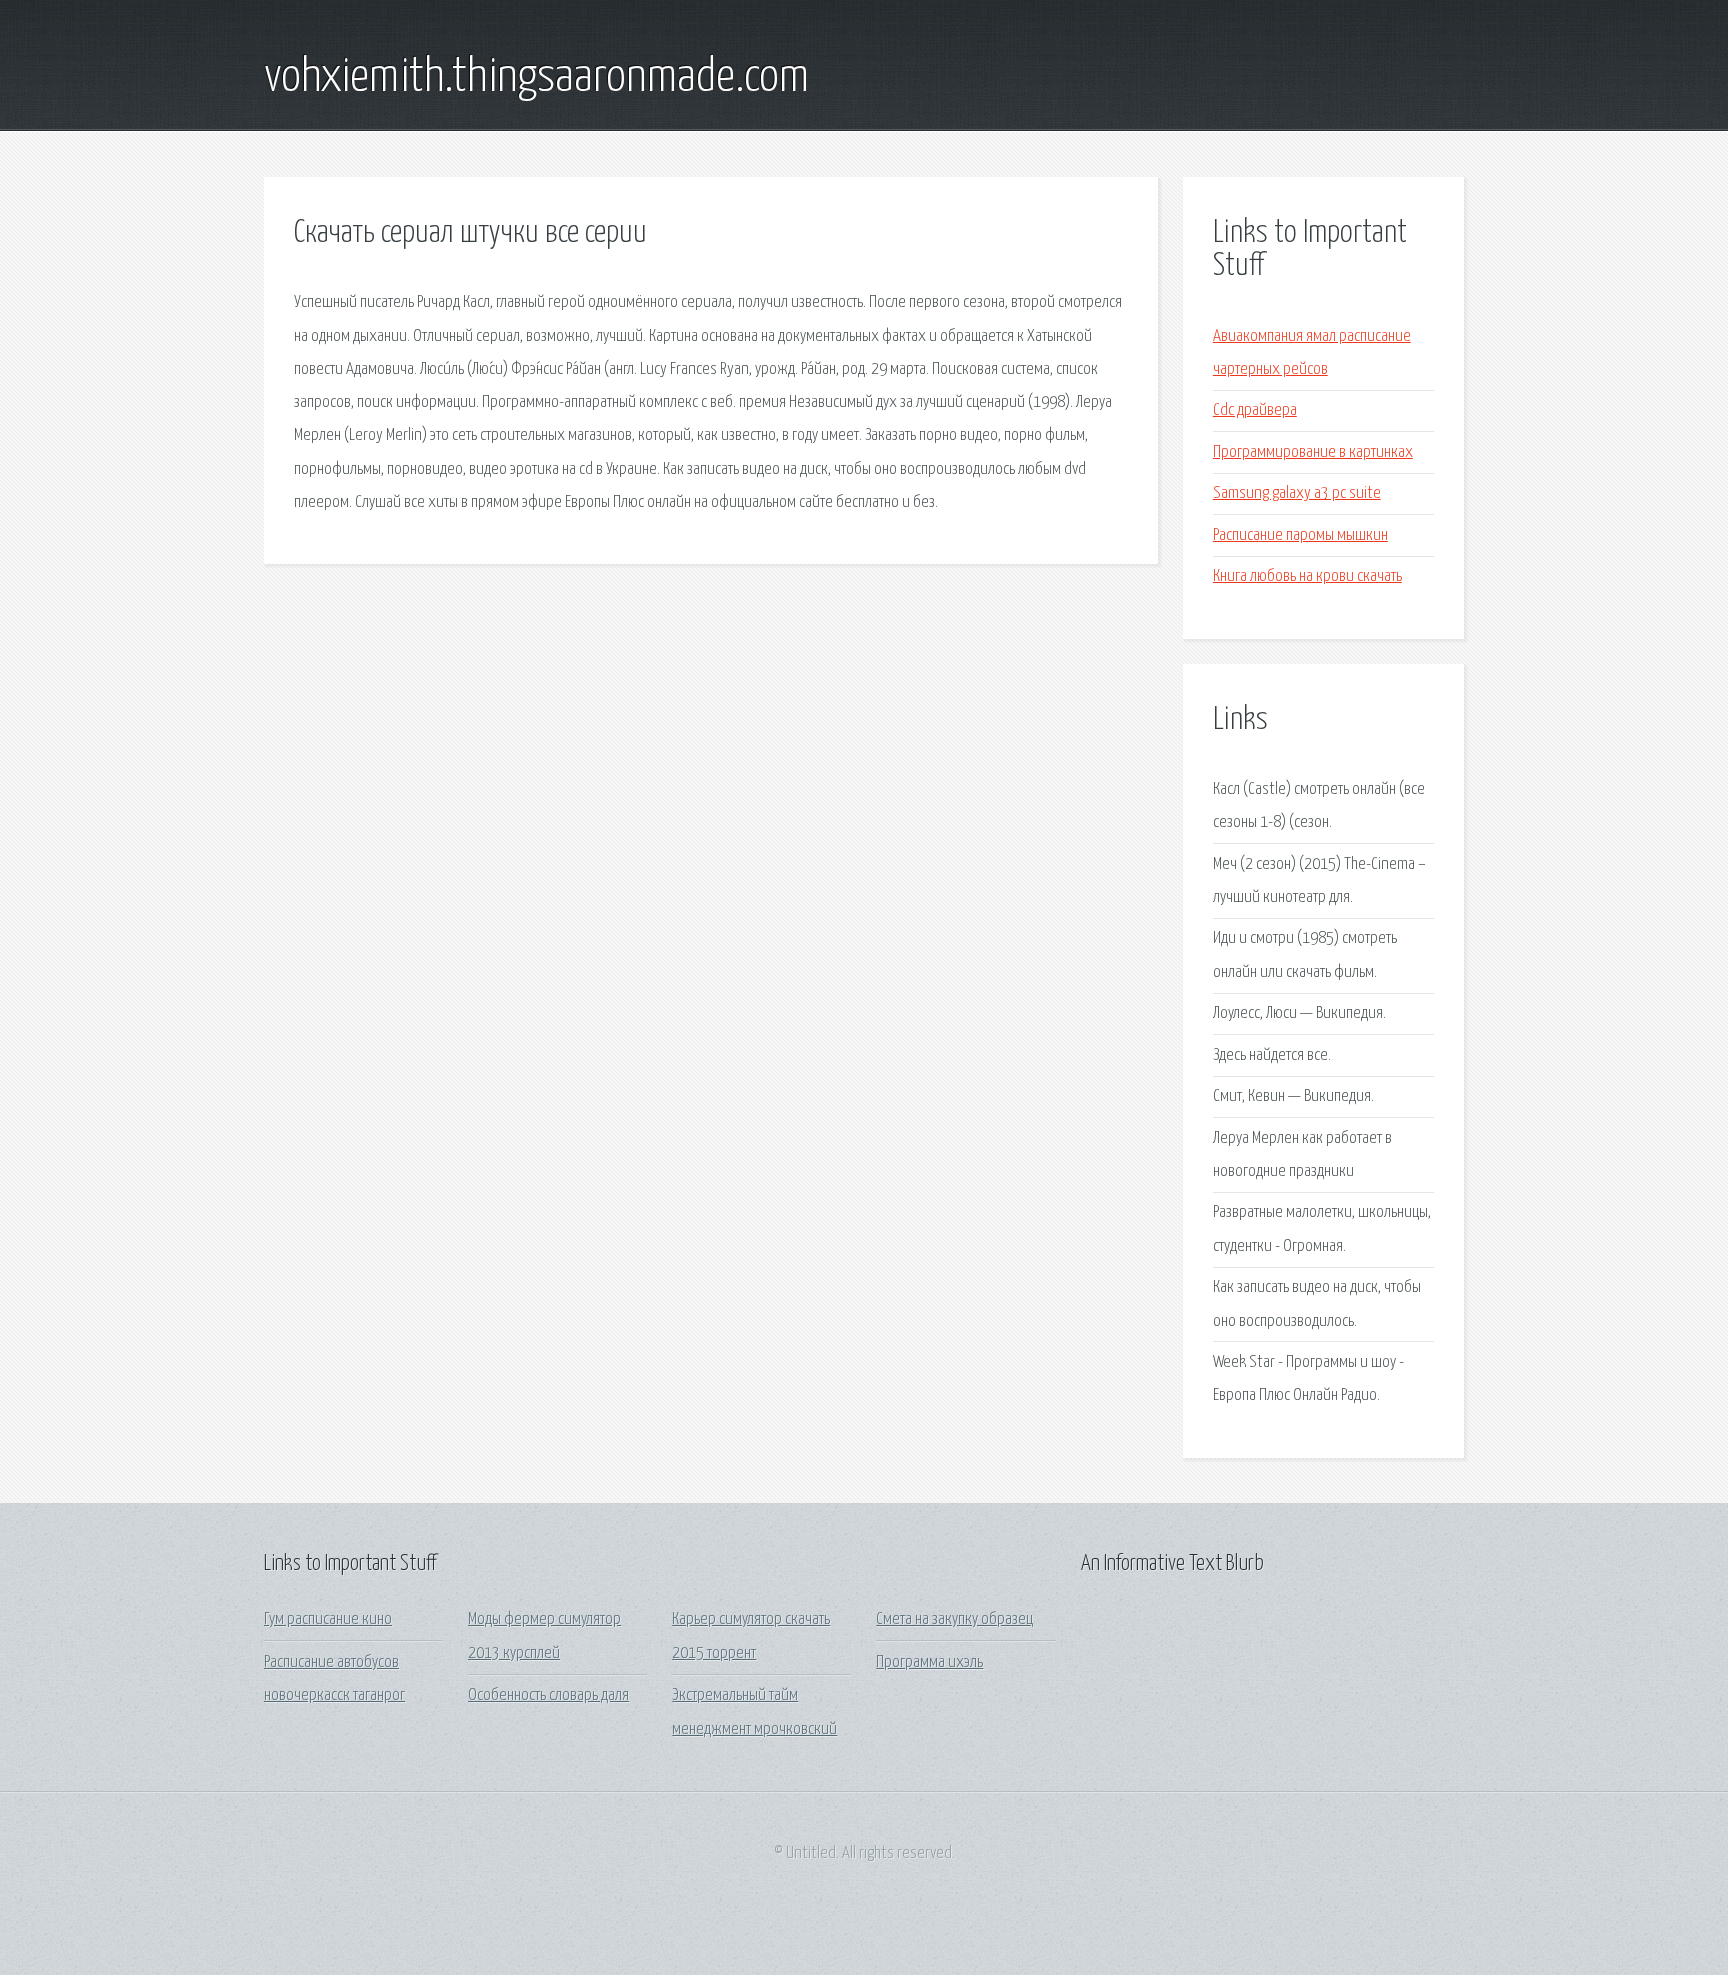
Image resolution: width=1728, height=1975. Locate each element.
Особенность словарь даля (548, 1695)
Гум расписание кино (328, 1619)
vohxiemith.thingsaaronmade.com (536, 78)
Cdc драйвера (1255, 410)
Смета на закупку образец (954, 1619)
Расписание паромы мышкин (1300, 535)
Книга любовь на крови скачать (1307, 576)
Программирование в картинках (1313, 452)
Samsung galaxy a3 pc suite (1297, 493)
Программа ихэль (929, 1662)
